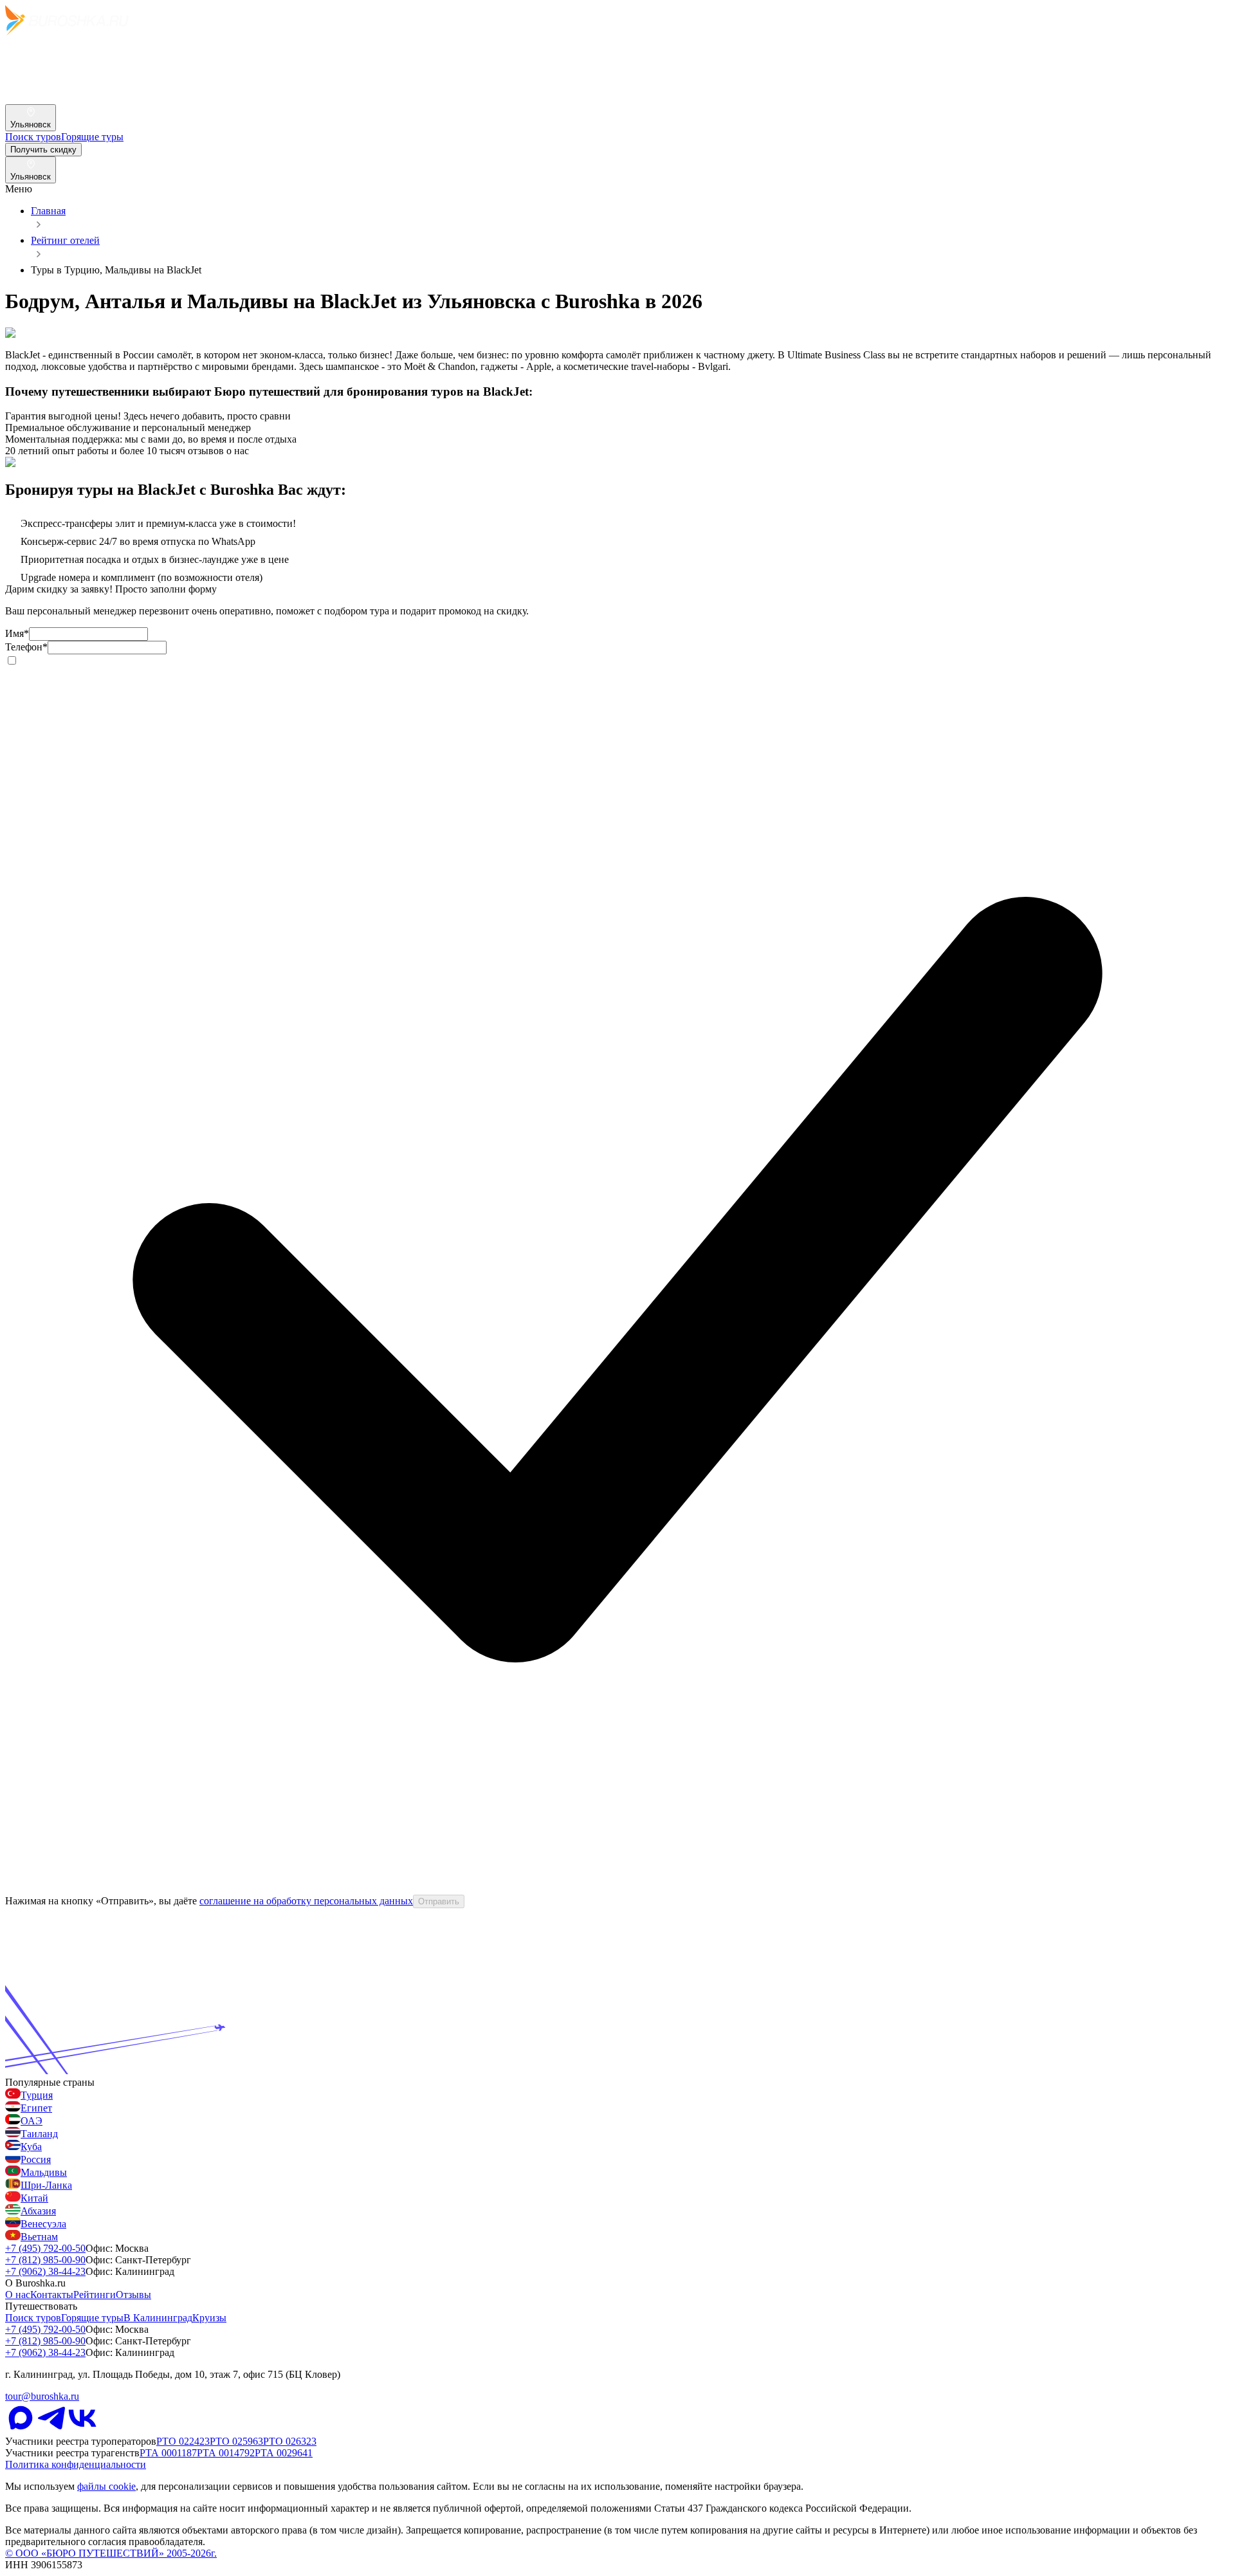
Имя (17, 633)
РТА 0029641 (284, 2453)
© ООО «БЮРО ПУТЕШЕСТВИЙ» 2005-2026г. (111, 2553)
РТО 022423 (183, 2441)
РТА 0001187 (168, 2453)
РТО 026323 (290, 2441)
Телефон (26, 647)
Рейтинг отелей (65, 240)
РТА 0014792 (226, 2453)
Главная (48, 211)
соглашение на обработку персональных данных (306, 1901)
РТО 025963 (236, 2441)
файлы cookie (106, 2486)
